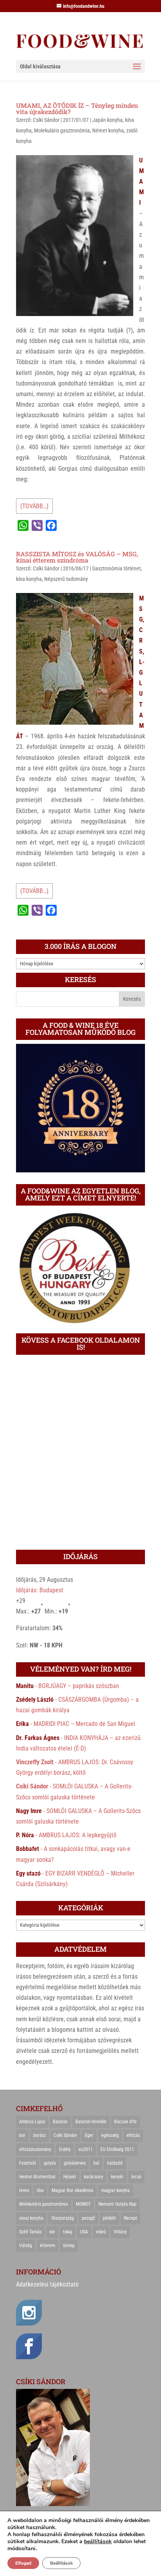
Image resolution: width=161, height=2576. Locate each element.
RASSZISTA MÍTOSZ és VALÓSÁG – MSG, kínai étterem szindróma (77, 557)
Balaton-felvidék (91, 2122)
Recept (131, 2218)
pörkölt (109, 2218)
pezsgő (88, 2218)
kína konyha (29, 579)
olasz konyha (31, 2218)
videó (101, 2232)
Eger (89, 2135)
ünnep (69, 2246)
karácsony (94, 2177)
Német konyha (108, 130)
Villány (120, 2232)
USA (84, 2232)
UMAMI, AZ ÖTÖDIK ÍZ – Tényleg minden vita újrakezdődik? (77, 108)
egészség (110, 2135)
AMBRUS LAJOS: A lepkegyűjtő (78, 1835)
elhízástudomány (35, 2149)
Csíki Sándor (46, 120)
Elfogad (23, 2563)
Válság (26, 2246)
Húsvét (70, 2177)
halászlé (115, 2163)
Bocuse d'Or (125, 2122)
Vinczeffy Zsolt (35, 1762)
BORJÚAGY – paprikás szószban (79, 1686)
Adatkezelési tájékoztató (47, 2284)
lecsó (136, 2177)
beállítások (98, 2542)
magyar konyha (115, 2190)
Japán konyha (107, 120)
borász (39, 2135)
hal (96, 2163)
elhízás (133, 2135)
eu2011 (86, 2149)
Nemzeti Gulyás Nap (117, 2204)
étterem (47, 2246)
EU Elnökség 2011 (117, 2149)
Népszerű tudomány (66, 579)
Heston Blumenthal (37, 2177)
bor (22, 2135)
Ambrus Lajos (32, 2122)
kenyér (117, 2177)
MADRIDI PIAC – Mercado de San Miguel (84, 1724)
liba (40, 2190)
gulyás (50, 2163)
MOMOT (83, 2204)
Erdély (65, 2149)
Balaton (60, 2122)
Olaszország (63, 2218)
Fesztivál (28, 2163)
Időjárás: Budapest (40, 1590)
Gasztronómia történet (116, 568)
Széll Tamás (30, 2232)
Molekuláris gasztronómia (62, 130)
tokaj (68, 2232)
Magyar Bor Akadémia (72, 2190)
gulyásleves (75, 2163)
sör (52, 2232)
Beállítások (61, 2563)
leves (24, 2190)
